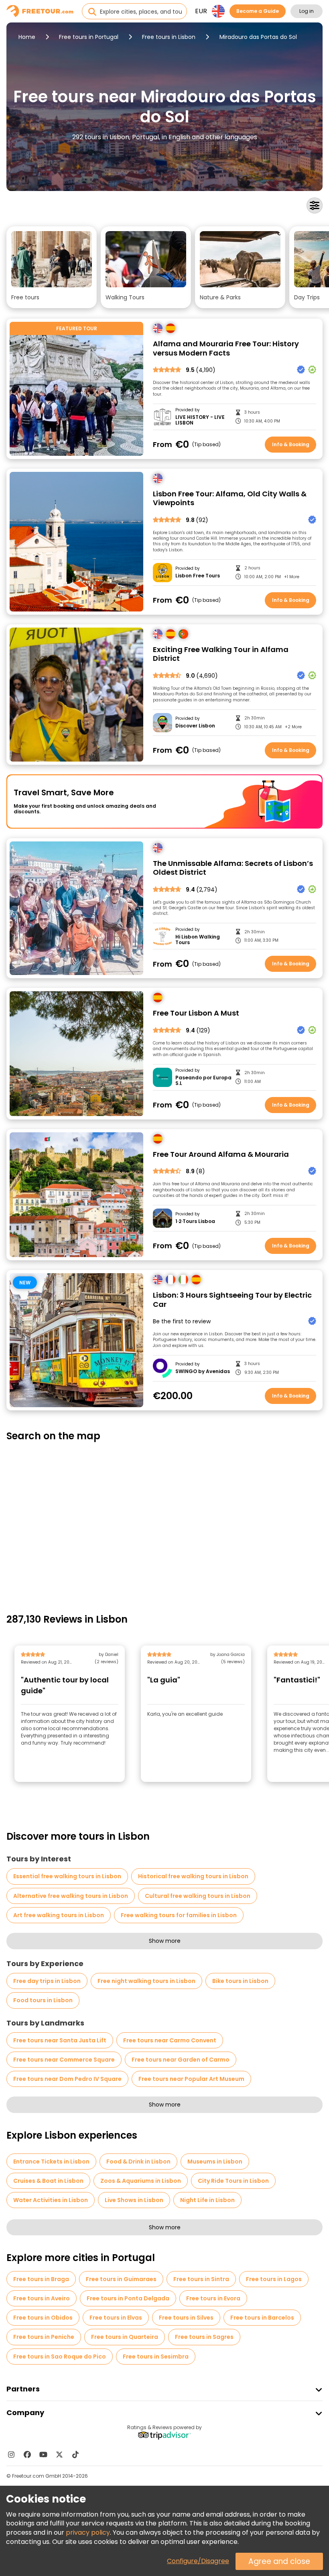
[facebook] (27, 2454)
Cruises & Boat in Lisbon (48, 2181)
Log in (307, 11)
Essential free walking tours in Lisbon (67, 1876)
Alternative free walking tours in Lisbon (71, 1896)
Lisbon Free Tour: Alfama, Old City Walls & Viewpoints (230, 499)
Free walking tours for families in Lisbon (179, 1915)
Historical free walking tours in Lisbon (193, 1876)
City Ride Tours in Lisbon (233, 2181)
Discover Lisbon (195, 726)
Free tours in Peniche (44, 2337)
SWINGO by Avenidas (203, 1371)
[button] (52, 267)
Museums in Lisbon (215, 2162)
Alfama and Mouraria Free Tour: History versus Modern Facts (226, 348)
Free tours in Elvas (116, 2318)
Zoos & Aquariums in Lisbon (141, 2181)
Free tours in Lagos (274, 2279)
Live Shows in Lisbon (134, 2200)
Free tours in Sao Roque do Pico (60, 2357)
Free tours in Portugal (89, 37)
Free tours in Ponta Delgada (128, 2298)
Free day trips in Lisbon (47, 1981)
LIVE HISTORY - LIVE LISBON (200, 420)
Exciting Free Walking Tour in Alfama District (221, 654)
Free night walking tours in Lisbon (146, 1981)
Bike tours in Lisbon (240, 1981)
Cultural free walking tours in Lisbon (198, 1896)
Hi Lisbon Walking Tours (198, 940)
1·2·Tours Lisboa (195, 1221)
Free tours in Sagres (204, 2337)
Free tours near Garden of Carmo (181, 2060)
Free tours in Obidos (43, 2318)
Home (27, 37)
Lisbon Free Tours (198, 576)
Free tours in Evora (213, 2298)
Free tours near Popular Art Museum (191, 2079)
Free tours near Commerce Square (64, 2060)
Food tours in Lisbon (43, 2000)
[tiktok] (75, 2454)
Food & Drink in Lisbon (138, 2162)
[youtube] (43, 2454)
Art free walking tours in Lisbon (59, 1915)
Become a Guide (258, 11)
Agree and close (279, 2561)
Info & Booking (291, 444)
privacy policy (88, 2532)
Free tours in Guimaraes (121, 2279)
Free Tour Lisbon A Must (196, 1013)
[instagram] (11, 2454)
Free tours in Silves (186, 2318)
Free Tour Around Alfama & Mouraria (221, 1155)
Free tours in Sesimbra (156, 2357)
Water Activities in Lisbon (51, 2200)
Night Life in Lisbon (207, 2200)
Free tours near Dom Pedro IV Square (67, 2079)
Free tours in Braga (41, 2279)
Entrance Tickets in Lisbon (51, 2162)
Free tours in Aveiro (42, 2298)
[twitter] (59, 2454)
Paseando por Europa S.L (203, 1081)
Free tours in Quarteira (125, 2337)
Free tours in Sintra (201, 2279)
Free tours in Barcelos (262, 2318)
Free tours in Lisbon (169, 37)
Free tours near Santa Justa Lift (60, 2040)
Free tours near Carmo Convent (170, 2040)
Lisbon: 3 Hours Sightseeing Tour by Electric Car (232, 1300)
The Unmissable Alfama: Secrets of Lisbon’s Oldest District (233, 868)
